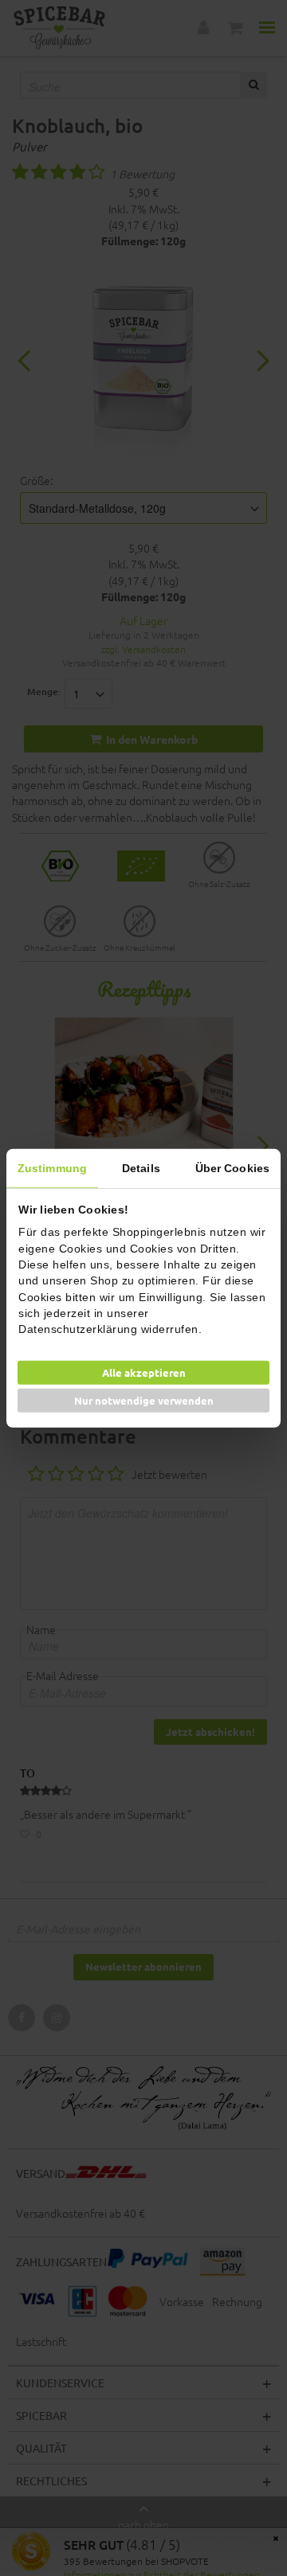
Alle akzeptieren (144, 1372)
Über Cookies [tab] (232, 1167)
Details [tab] (141, 1167)
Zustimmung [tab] (52, 1167)
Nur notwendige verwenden (144, 1400)
